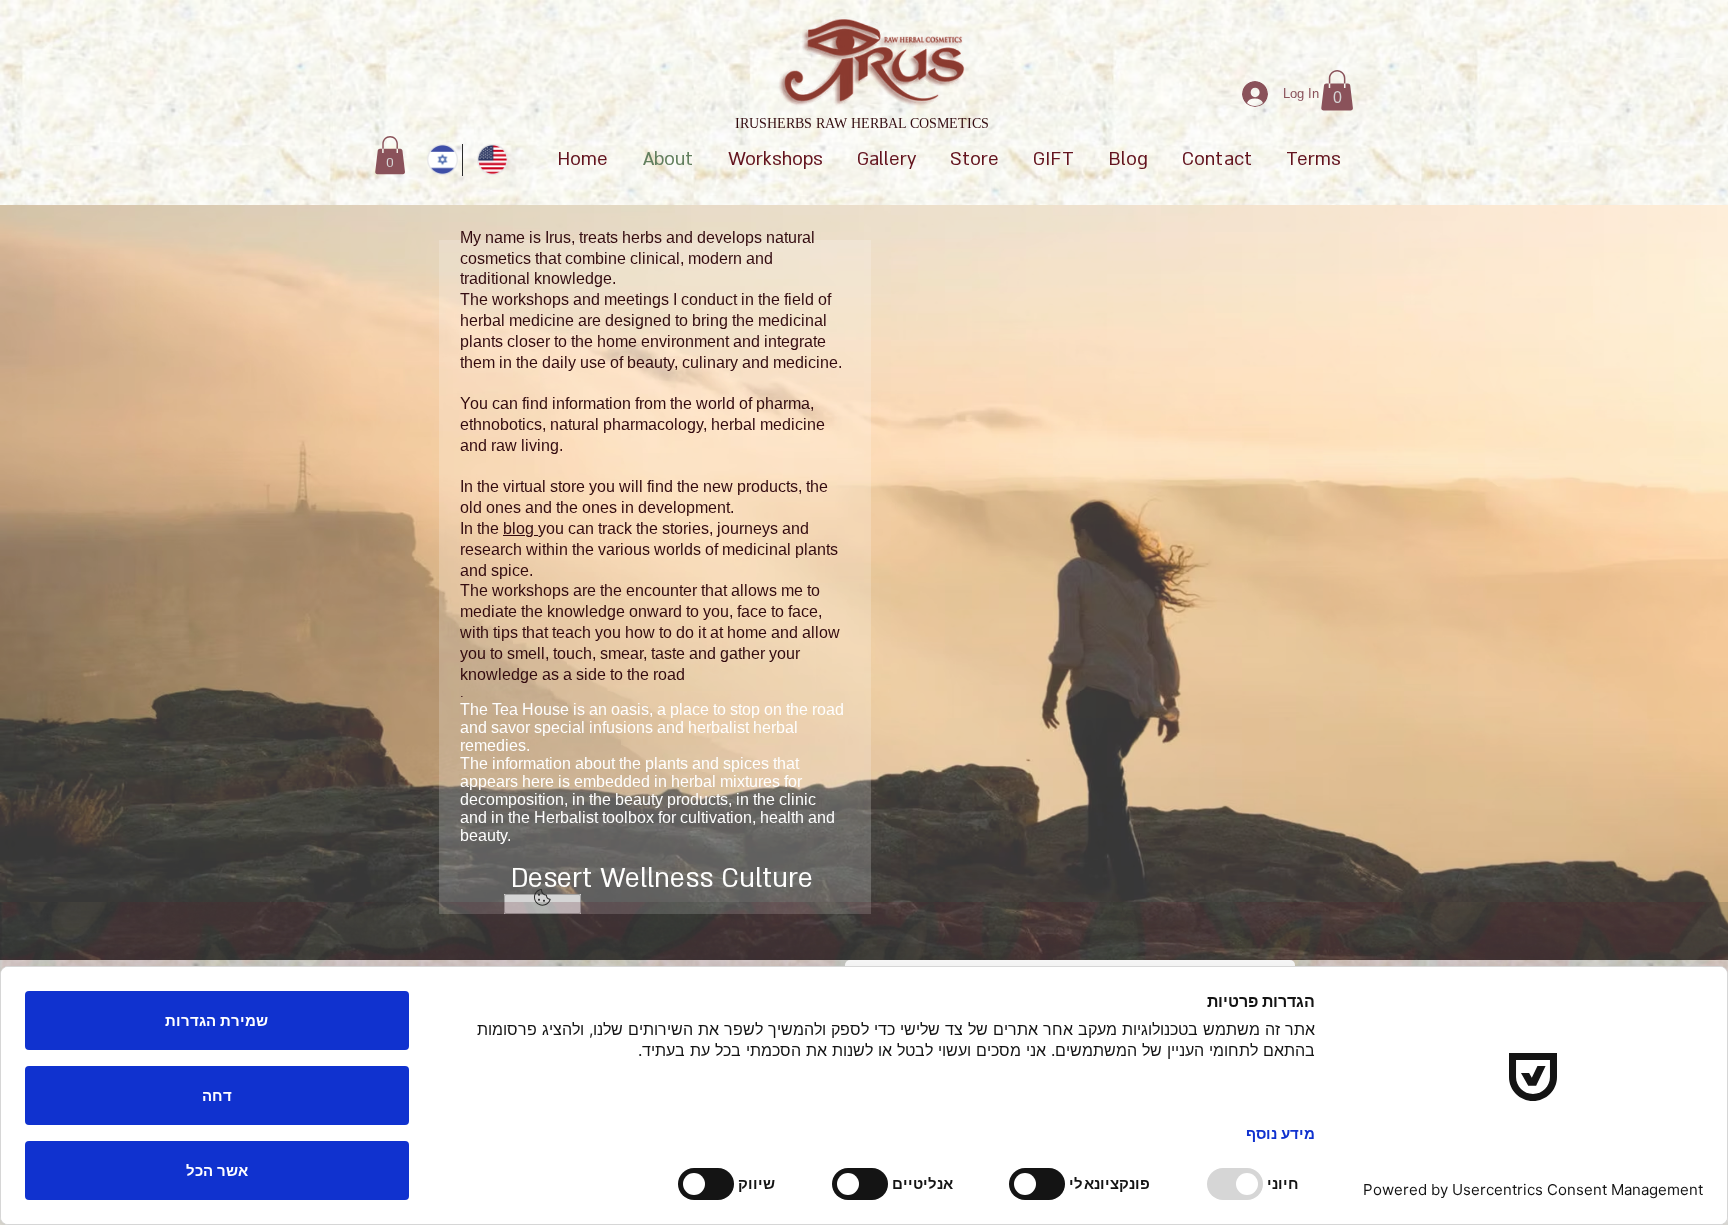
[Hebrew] (437, 160)
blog (520, 528)
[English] (487, 160)
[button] (1337, 90)
